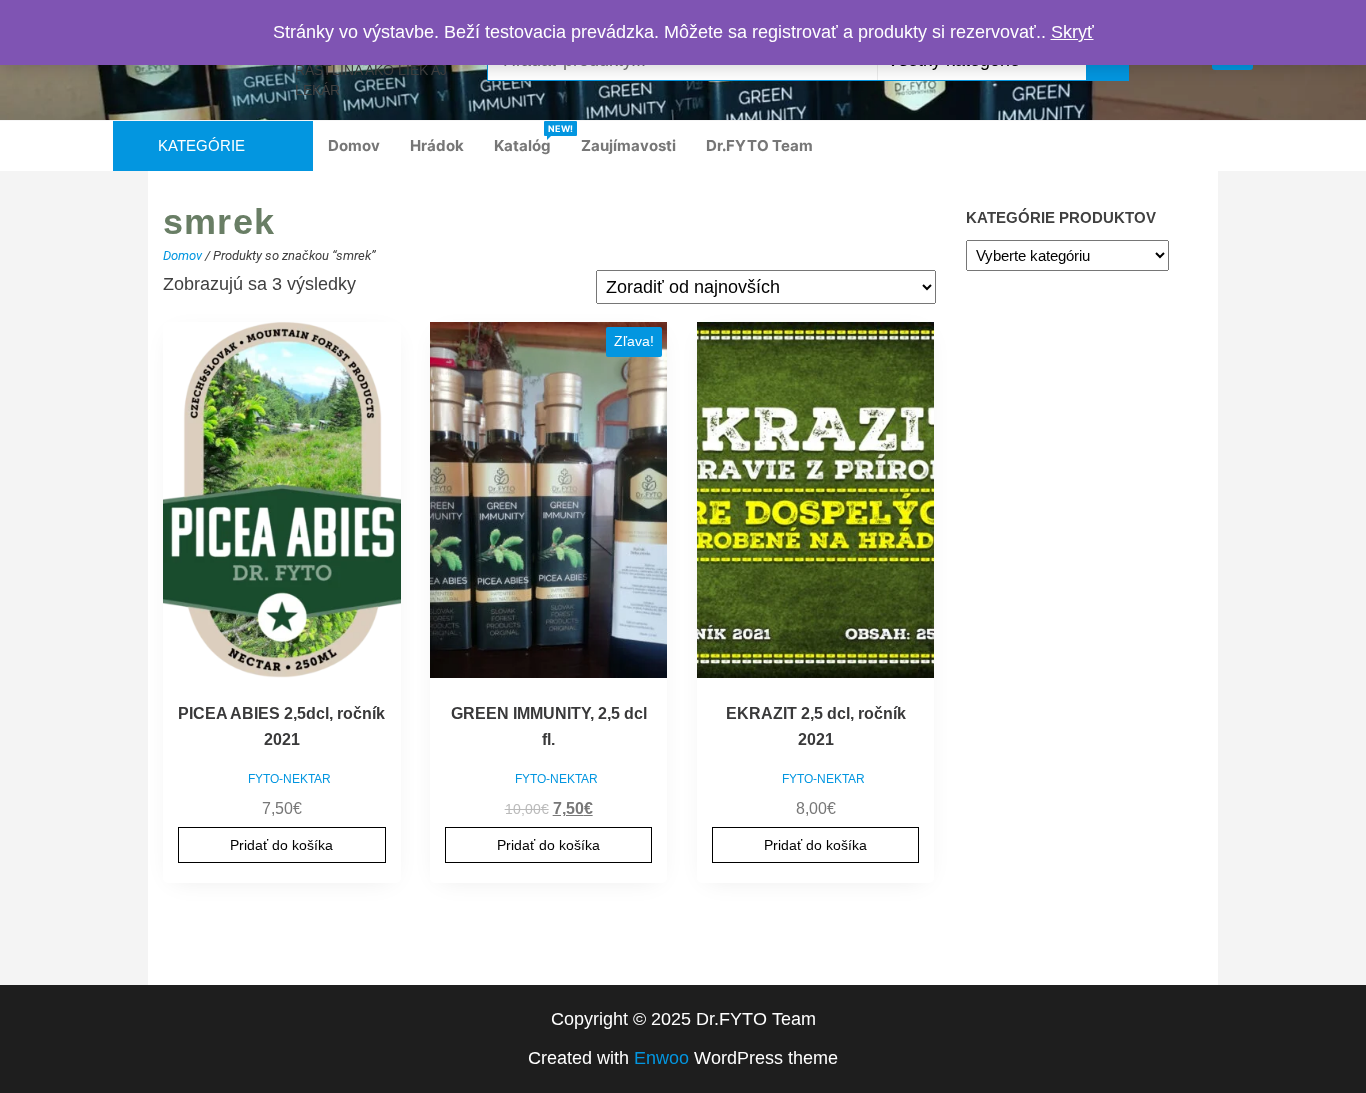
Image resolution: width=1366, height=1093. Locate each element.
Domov (354, 145)
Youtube (1193, 146)
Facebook (1103, 146)
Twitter (1163, 146)
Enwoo (661, 1058)
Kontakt (1253, 146)
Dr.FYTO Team (759, 145)
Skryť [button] (1072, 32)
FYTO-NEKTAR (289, 779)
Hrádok (437, 145)
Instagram (1133, 146)
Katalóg (530, 139)
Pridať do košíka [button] (281, 845)
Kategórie (201, 145)
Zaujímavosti (628, 145)
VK (1223, 146)
